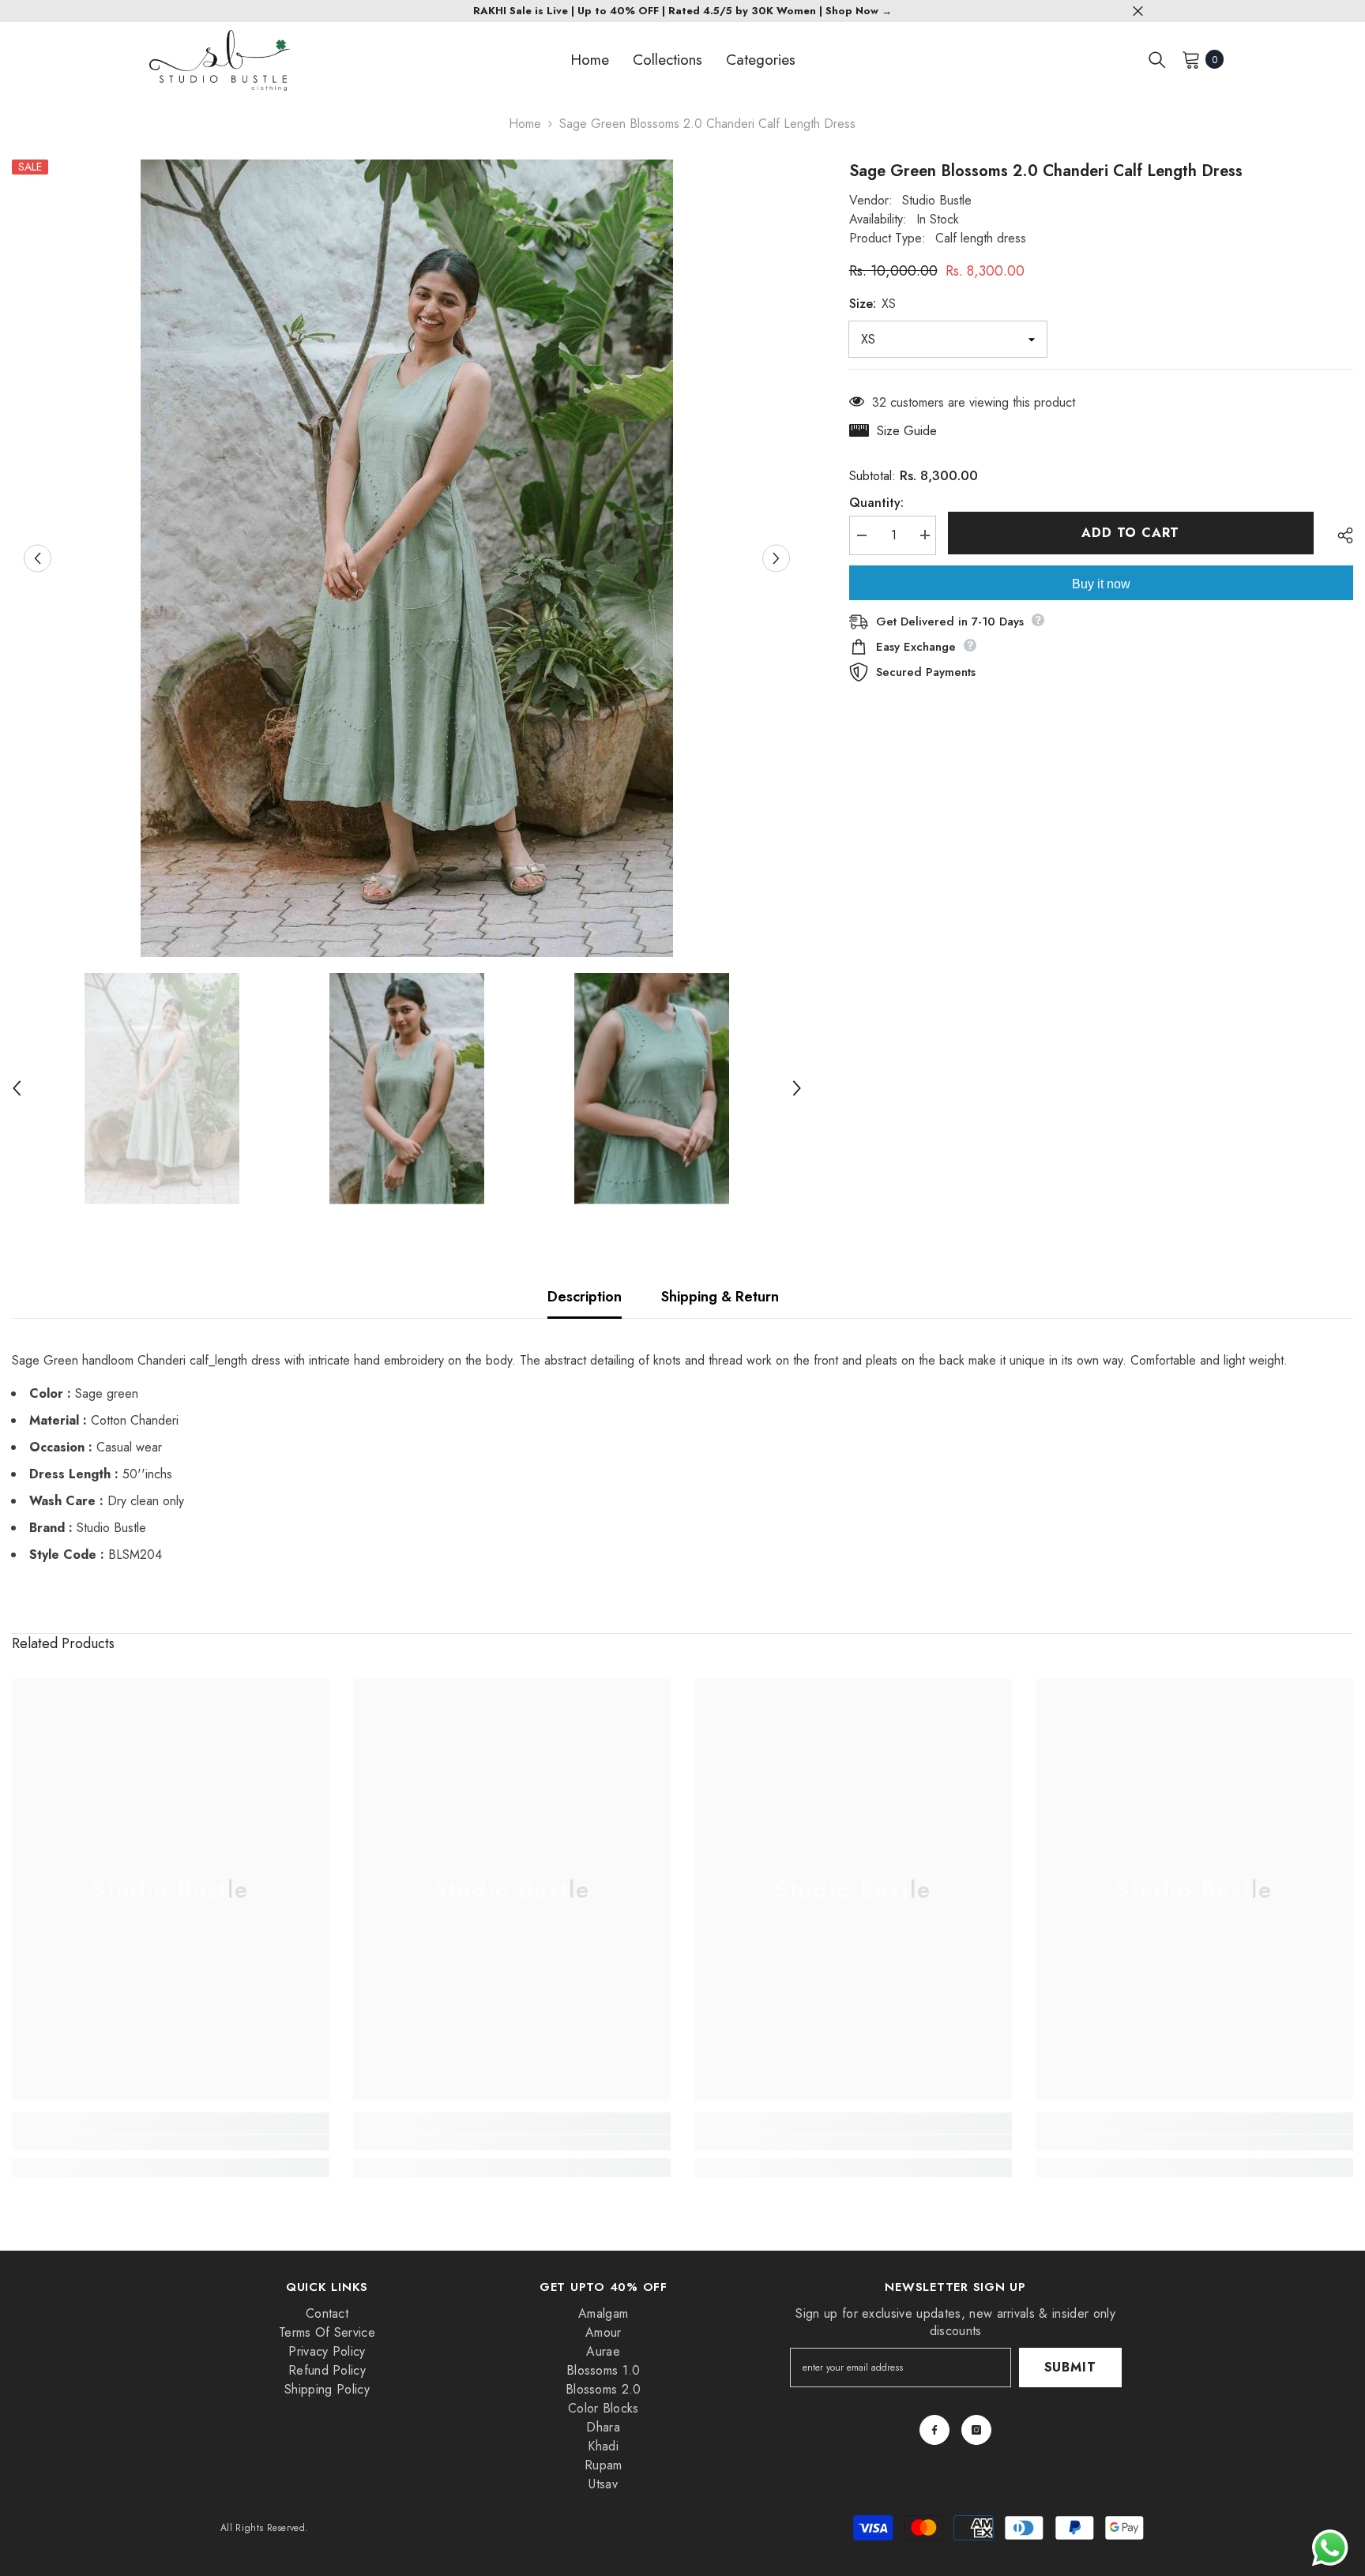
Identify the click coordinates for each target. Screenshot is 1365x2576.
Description (585, 1297)
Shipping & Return (720, 1297)
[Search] (1157, 59)
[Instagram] (976, 2430)
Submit (1070, 2367)
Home (525, 124)
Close (1138, 11)
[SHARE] (1339, 535)
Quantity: (876, 502)
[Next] (776, 558)
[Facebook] (934, 2430)
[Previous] (38, 558)
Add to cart (1130, 533)
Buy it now (1101, 583)
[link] (171, 2142)
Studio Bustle (937, 200)
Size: (872, 304)
